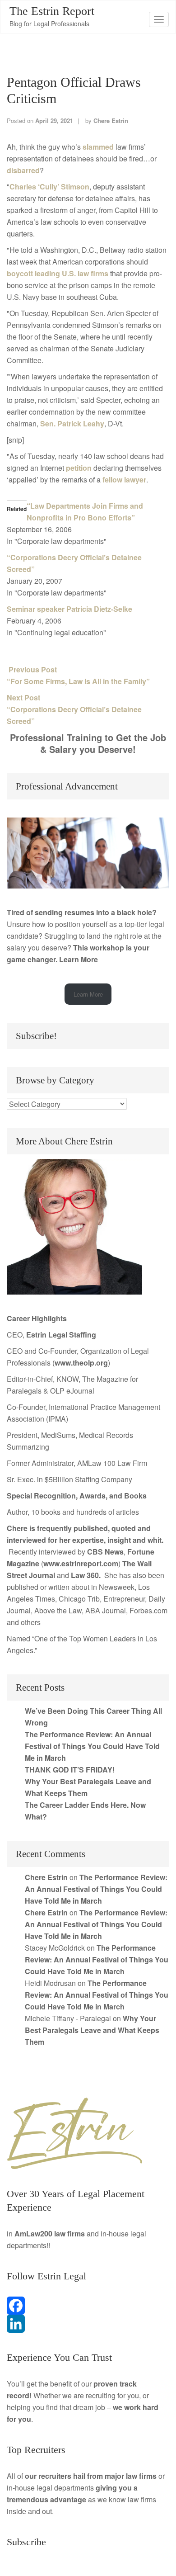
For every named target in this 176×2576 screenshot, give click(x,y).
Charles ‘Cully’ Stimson (49, 187)
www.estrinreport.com (81, 1563)
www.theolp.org (81, 1363)
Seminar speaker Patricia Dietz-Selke (69, 609)
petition (79, 468)
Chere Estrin (111, 121)
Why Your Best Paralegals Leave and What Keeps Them (92, 2030)
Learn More (79, 959)
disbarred (23, 170)
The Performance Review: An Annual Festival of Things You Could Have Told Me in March (92, 1746)
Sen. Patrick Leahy (72, 423)
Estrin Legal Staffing (61, 1335)
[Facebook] (88, 2306)
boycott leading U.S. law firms (58, 273)
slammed (98, 147)
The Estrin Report (52, 11)
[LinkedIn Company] (88, 2324)
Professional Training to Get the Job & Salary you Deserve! (88, 743)
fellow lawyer (124, 480)
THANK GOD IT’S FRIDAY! (70, 1770)
